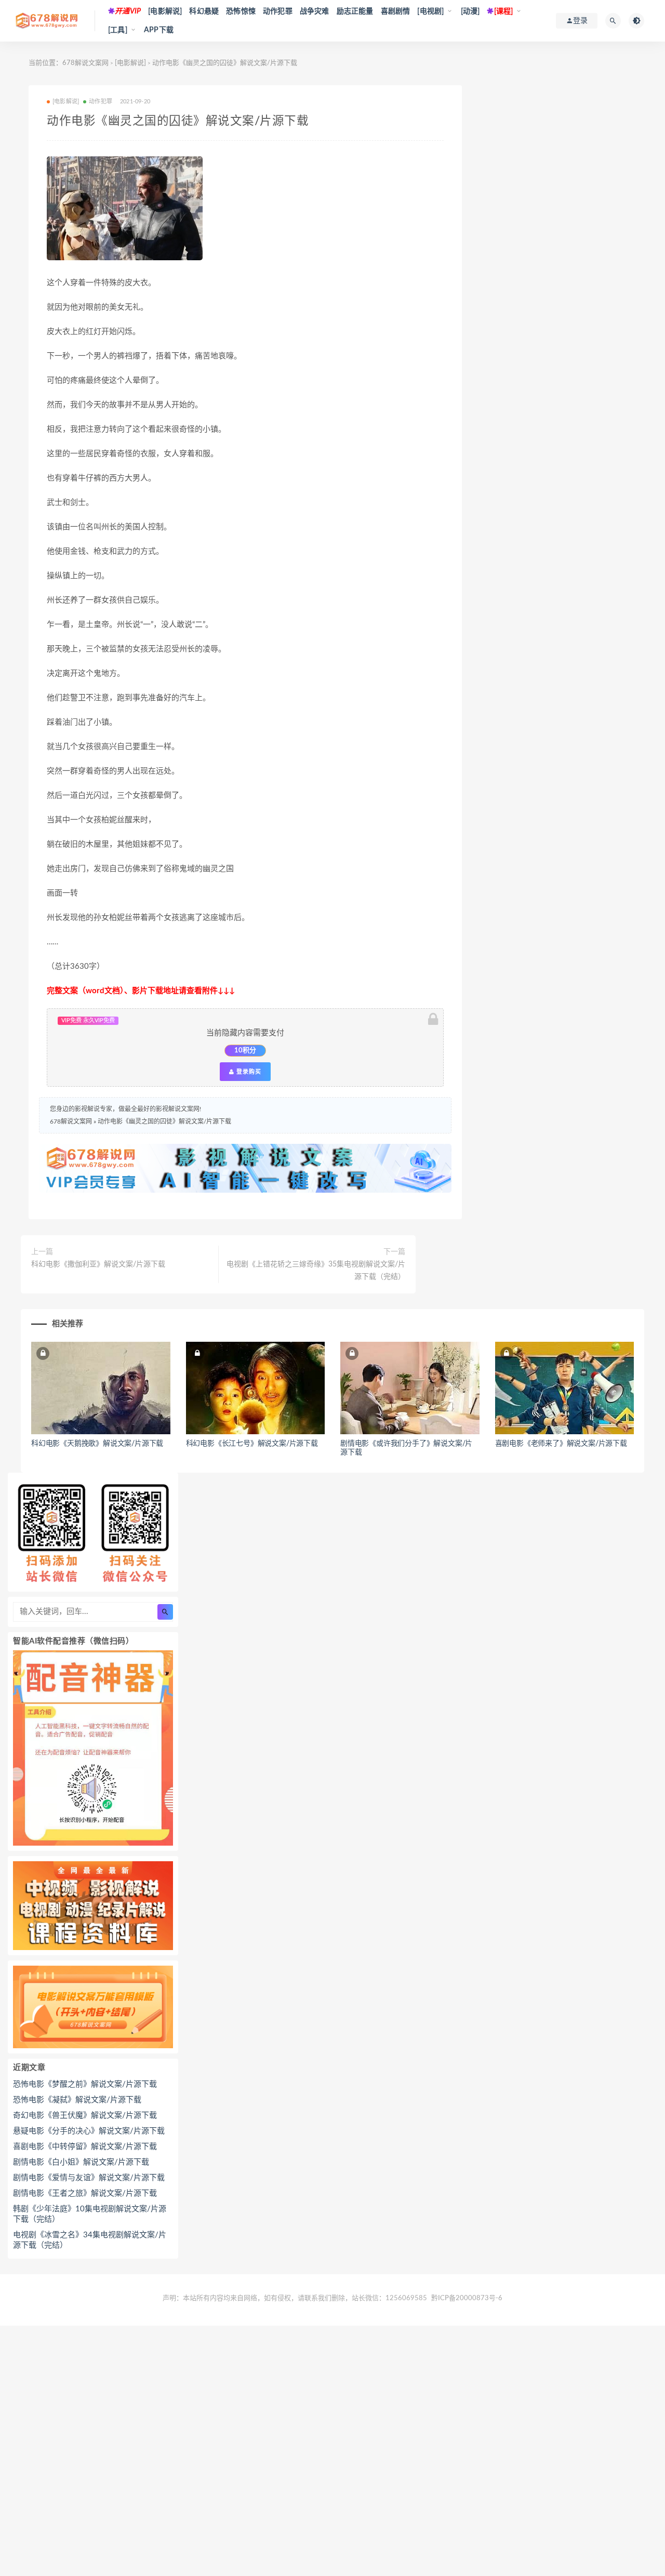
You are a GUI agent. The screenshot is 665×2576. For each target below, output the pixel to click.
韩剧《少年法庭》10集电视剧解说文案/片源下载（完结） (90, 2214)
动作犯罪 (278, 11)
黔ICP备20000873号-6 (467, 2298)
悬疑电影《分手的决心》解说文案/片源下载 (89, 2131)
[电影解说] (165, 11)
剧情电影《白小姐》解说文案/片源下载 (81, 2162)
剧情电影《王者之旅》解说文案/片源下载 (85, 2193)
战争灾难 (315, 11)
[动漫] (470, 11)
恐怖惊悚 (241, 11)
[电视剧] (430, 11)
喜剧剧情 (396, 11)
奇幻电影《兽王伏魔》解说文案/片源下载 (85, 2115)
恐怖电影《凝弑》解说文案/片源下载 (77, 2100)
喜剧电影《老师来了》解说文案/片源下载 (561, 1444)
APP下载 (159, 30)
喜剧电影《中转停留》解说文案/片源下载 (85, 2147)
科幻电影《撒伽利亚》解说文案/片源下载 (98, 1264)
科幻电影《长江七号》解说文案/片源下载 (252, 1444)
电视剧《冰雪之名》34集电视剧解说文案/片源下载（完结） (90, 2240)
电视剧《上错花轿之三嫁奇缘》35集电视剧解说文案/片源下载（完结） (316, 1271)
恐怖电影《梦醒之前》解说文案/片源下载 (85, 2084)
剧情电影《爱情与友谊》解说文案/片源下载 (89, 2178)
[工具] (118, 30)
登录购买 (248, 1072)
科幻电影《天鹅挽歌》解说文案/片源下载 (97, 1444)
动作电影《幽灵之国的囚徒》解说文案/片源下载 (164, 1122)
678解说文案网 (85, 63)
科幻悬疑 (204, 11)
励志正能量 (355, 11)
